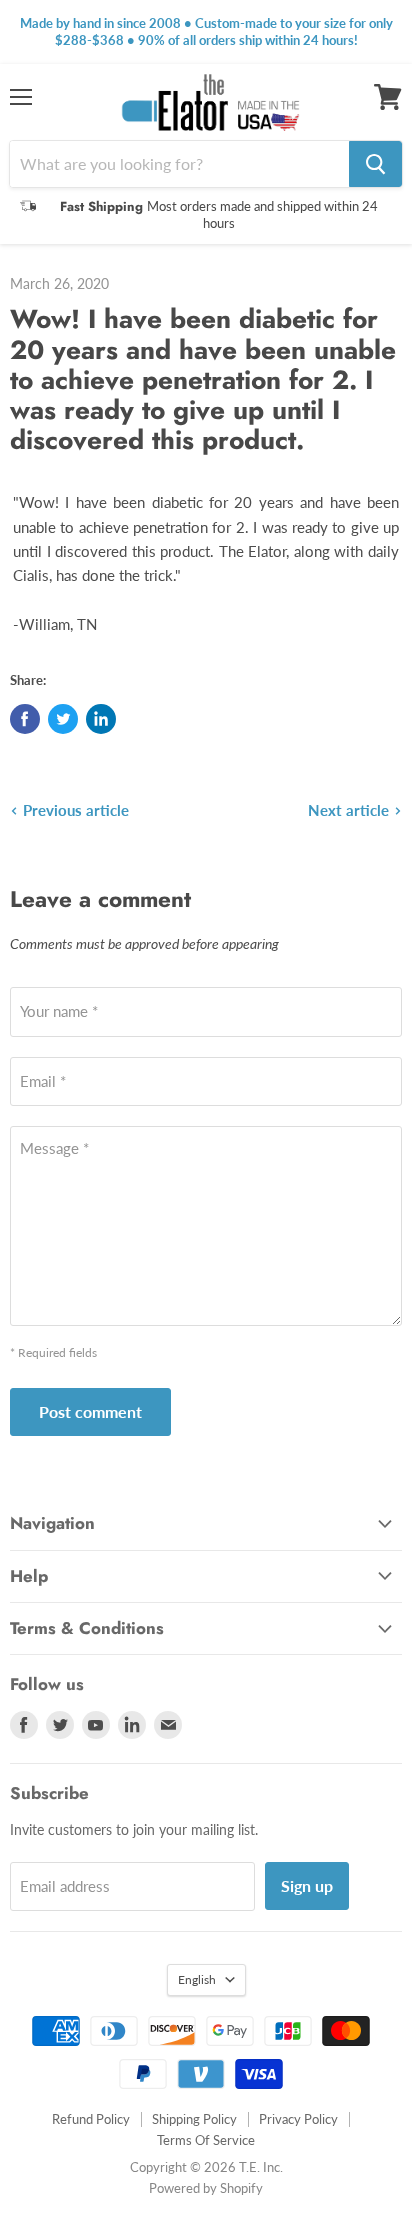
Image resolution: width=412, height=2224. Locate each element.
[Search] (375, 164)
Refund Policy (91, 2119)
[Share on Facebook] (25, 719)
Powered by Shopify (206, 2188)
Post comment (90, 1411)
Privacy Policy (298, 2119)
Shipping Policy (194, 2119)
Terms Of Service (206, 2140)
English (197, 1979)
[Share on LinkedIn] (101, 719)
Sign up (307, 1885)
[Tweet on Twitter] (63, 719)
